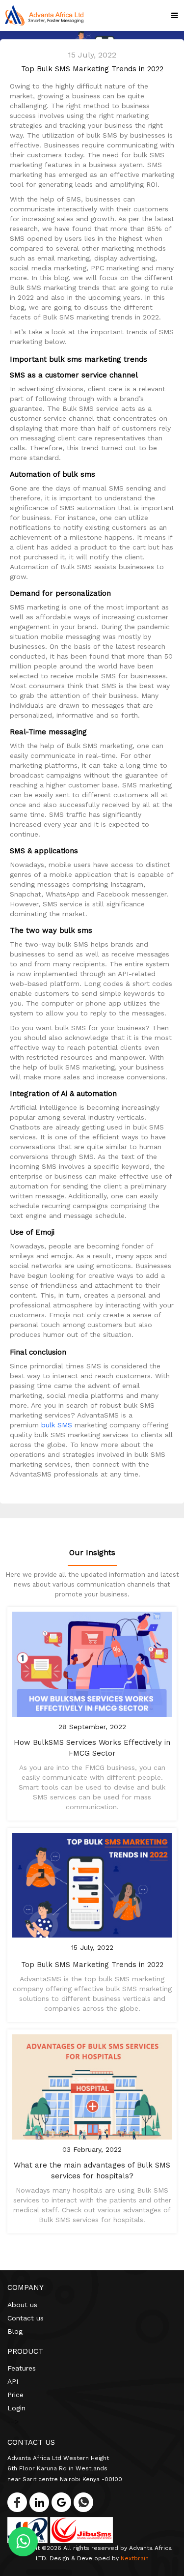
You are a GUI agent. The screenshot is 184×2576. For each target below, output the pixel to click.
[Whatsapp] (23, 2544)
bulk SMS (57, 1425)
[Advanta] (44, 15)
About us (22, 2305)
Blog (15, 2331)
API (13, 2381)
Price (15, 2395)
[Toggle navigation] (172, 15)
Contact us (26, 2318)
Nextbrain (135, 2558)
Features (22, 2368)
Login (16, 2408)
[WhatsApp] (81, 2500)
